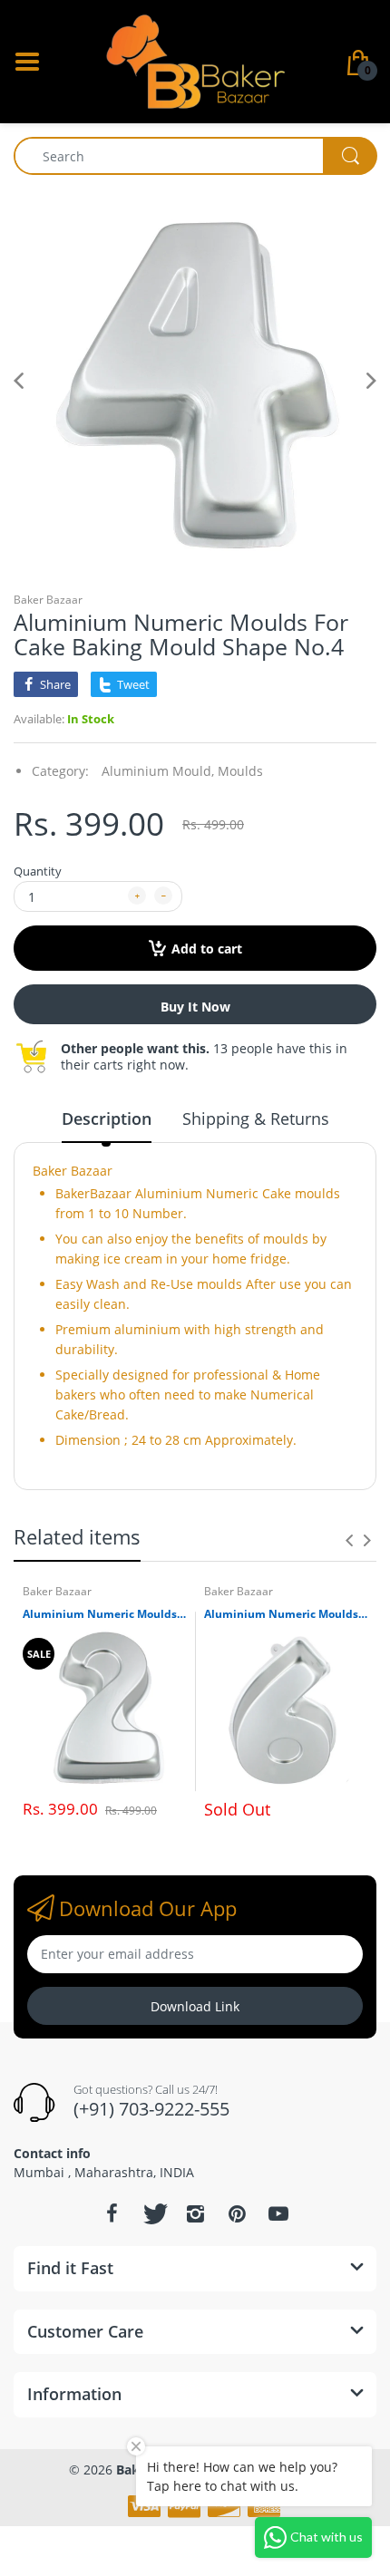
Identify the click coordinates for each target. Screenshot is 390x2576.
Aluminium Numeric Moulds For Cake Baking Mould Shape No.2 (104, 1614)
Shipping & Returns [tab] (256, 1119)
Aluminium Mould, (158, 771)
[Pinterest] (237, 2213)
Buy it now (195, 1007)
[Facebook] (112, 2213)
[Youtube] (278, 2213)
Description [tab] (107, 1119)
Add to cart (207, 949)
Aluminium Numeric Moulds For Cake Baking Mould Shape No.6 (286, 1614)
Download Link (195, 2006)
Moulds (240, 771)
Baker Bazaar (48, 600)
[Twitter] (153, 2213)
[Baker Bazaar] (195, 60)
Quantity (38, 871)
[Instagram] (195, 2213)
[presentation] (349, 1540)
